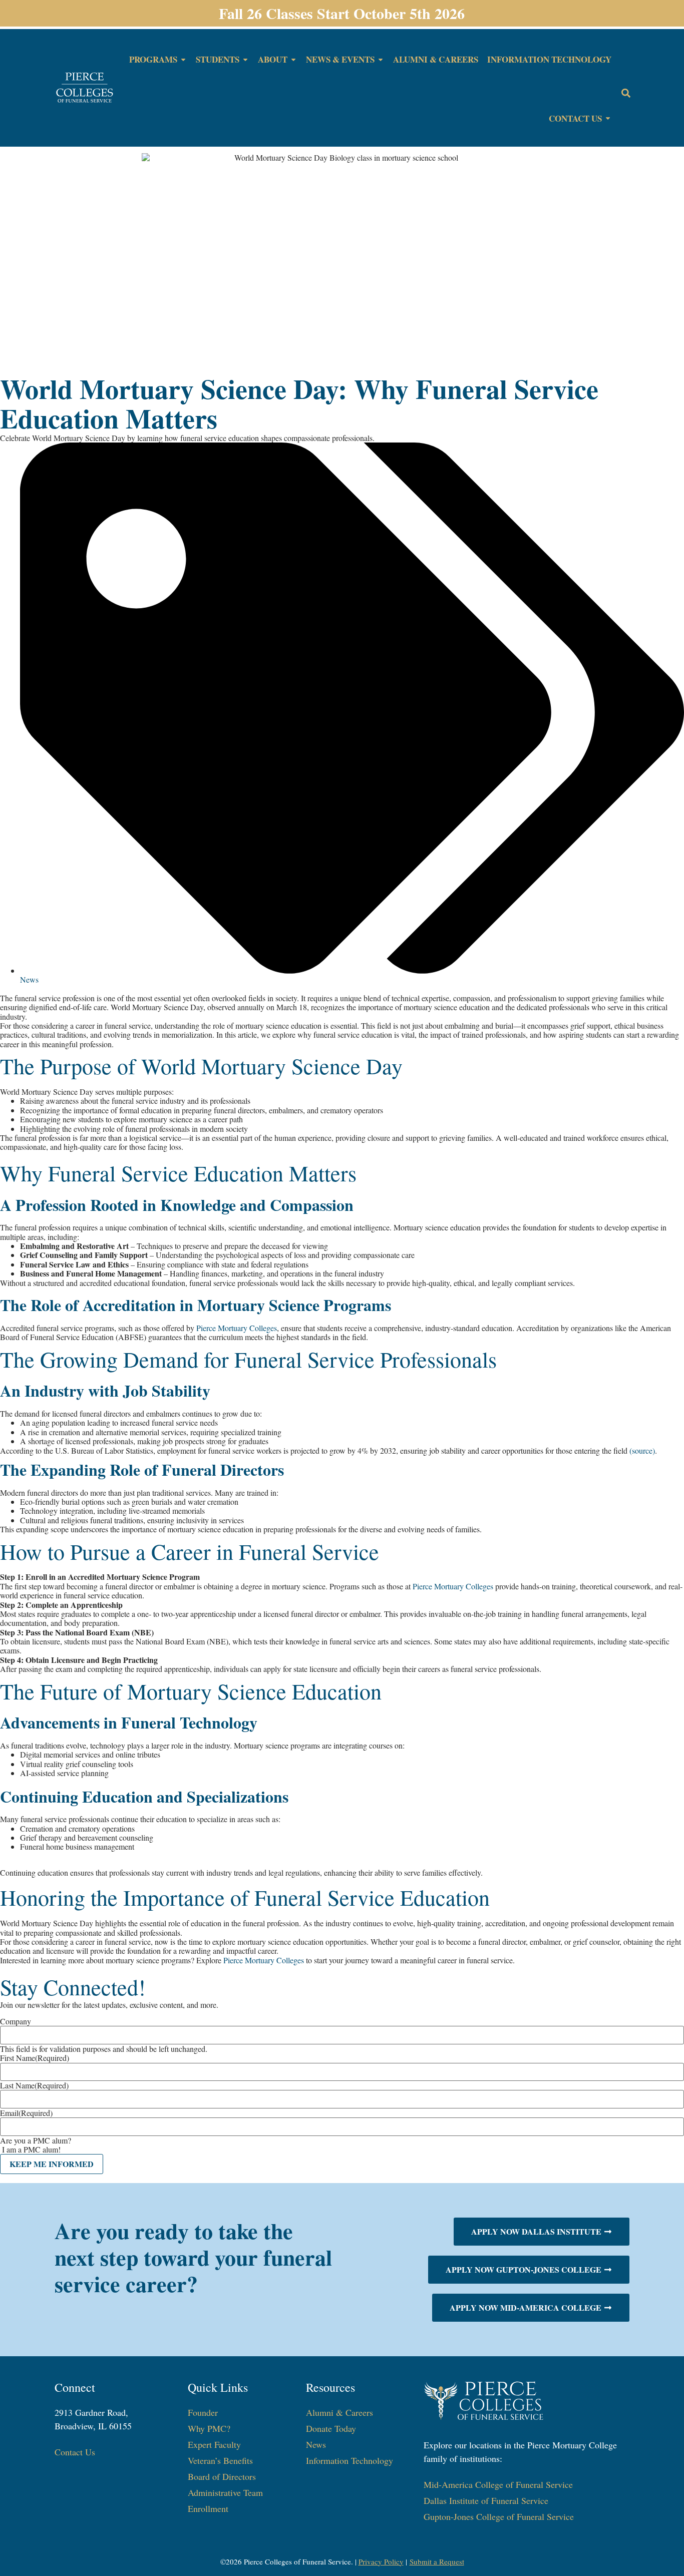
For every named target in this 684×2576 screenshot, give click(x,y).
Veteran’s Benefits (220, 2460)
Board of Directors (222, 2476)
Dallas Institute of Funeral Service (486, 2500)
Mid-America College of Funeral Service (498, 2484)
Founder (203, 2412)
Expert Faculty (214, 2444)
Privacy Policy (381, 2561)
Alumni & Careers (339, 2412)
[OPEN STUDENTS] (245, 60)
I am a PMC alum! (31, 2149)
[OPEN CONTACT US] (608, 119)
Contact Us (75, 2452)
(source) (642, 1450)
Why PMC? (209, 2428)
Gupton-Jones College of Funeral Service (499, 2516)
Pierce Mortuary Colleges (237, 1328)
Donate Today (331, 2428)
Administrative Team (225, 2492)
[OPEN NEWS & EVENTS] (381, 60)
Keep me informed (52, 2164)
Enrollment (208, 2508)
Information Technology (350, 2460)
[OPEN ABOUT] (293, 60)
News (29, 979)
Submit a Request (437, 2561)
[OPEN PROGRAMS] (183, 60)
